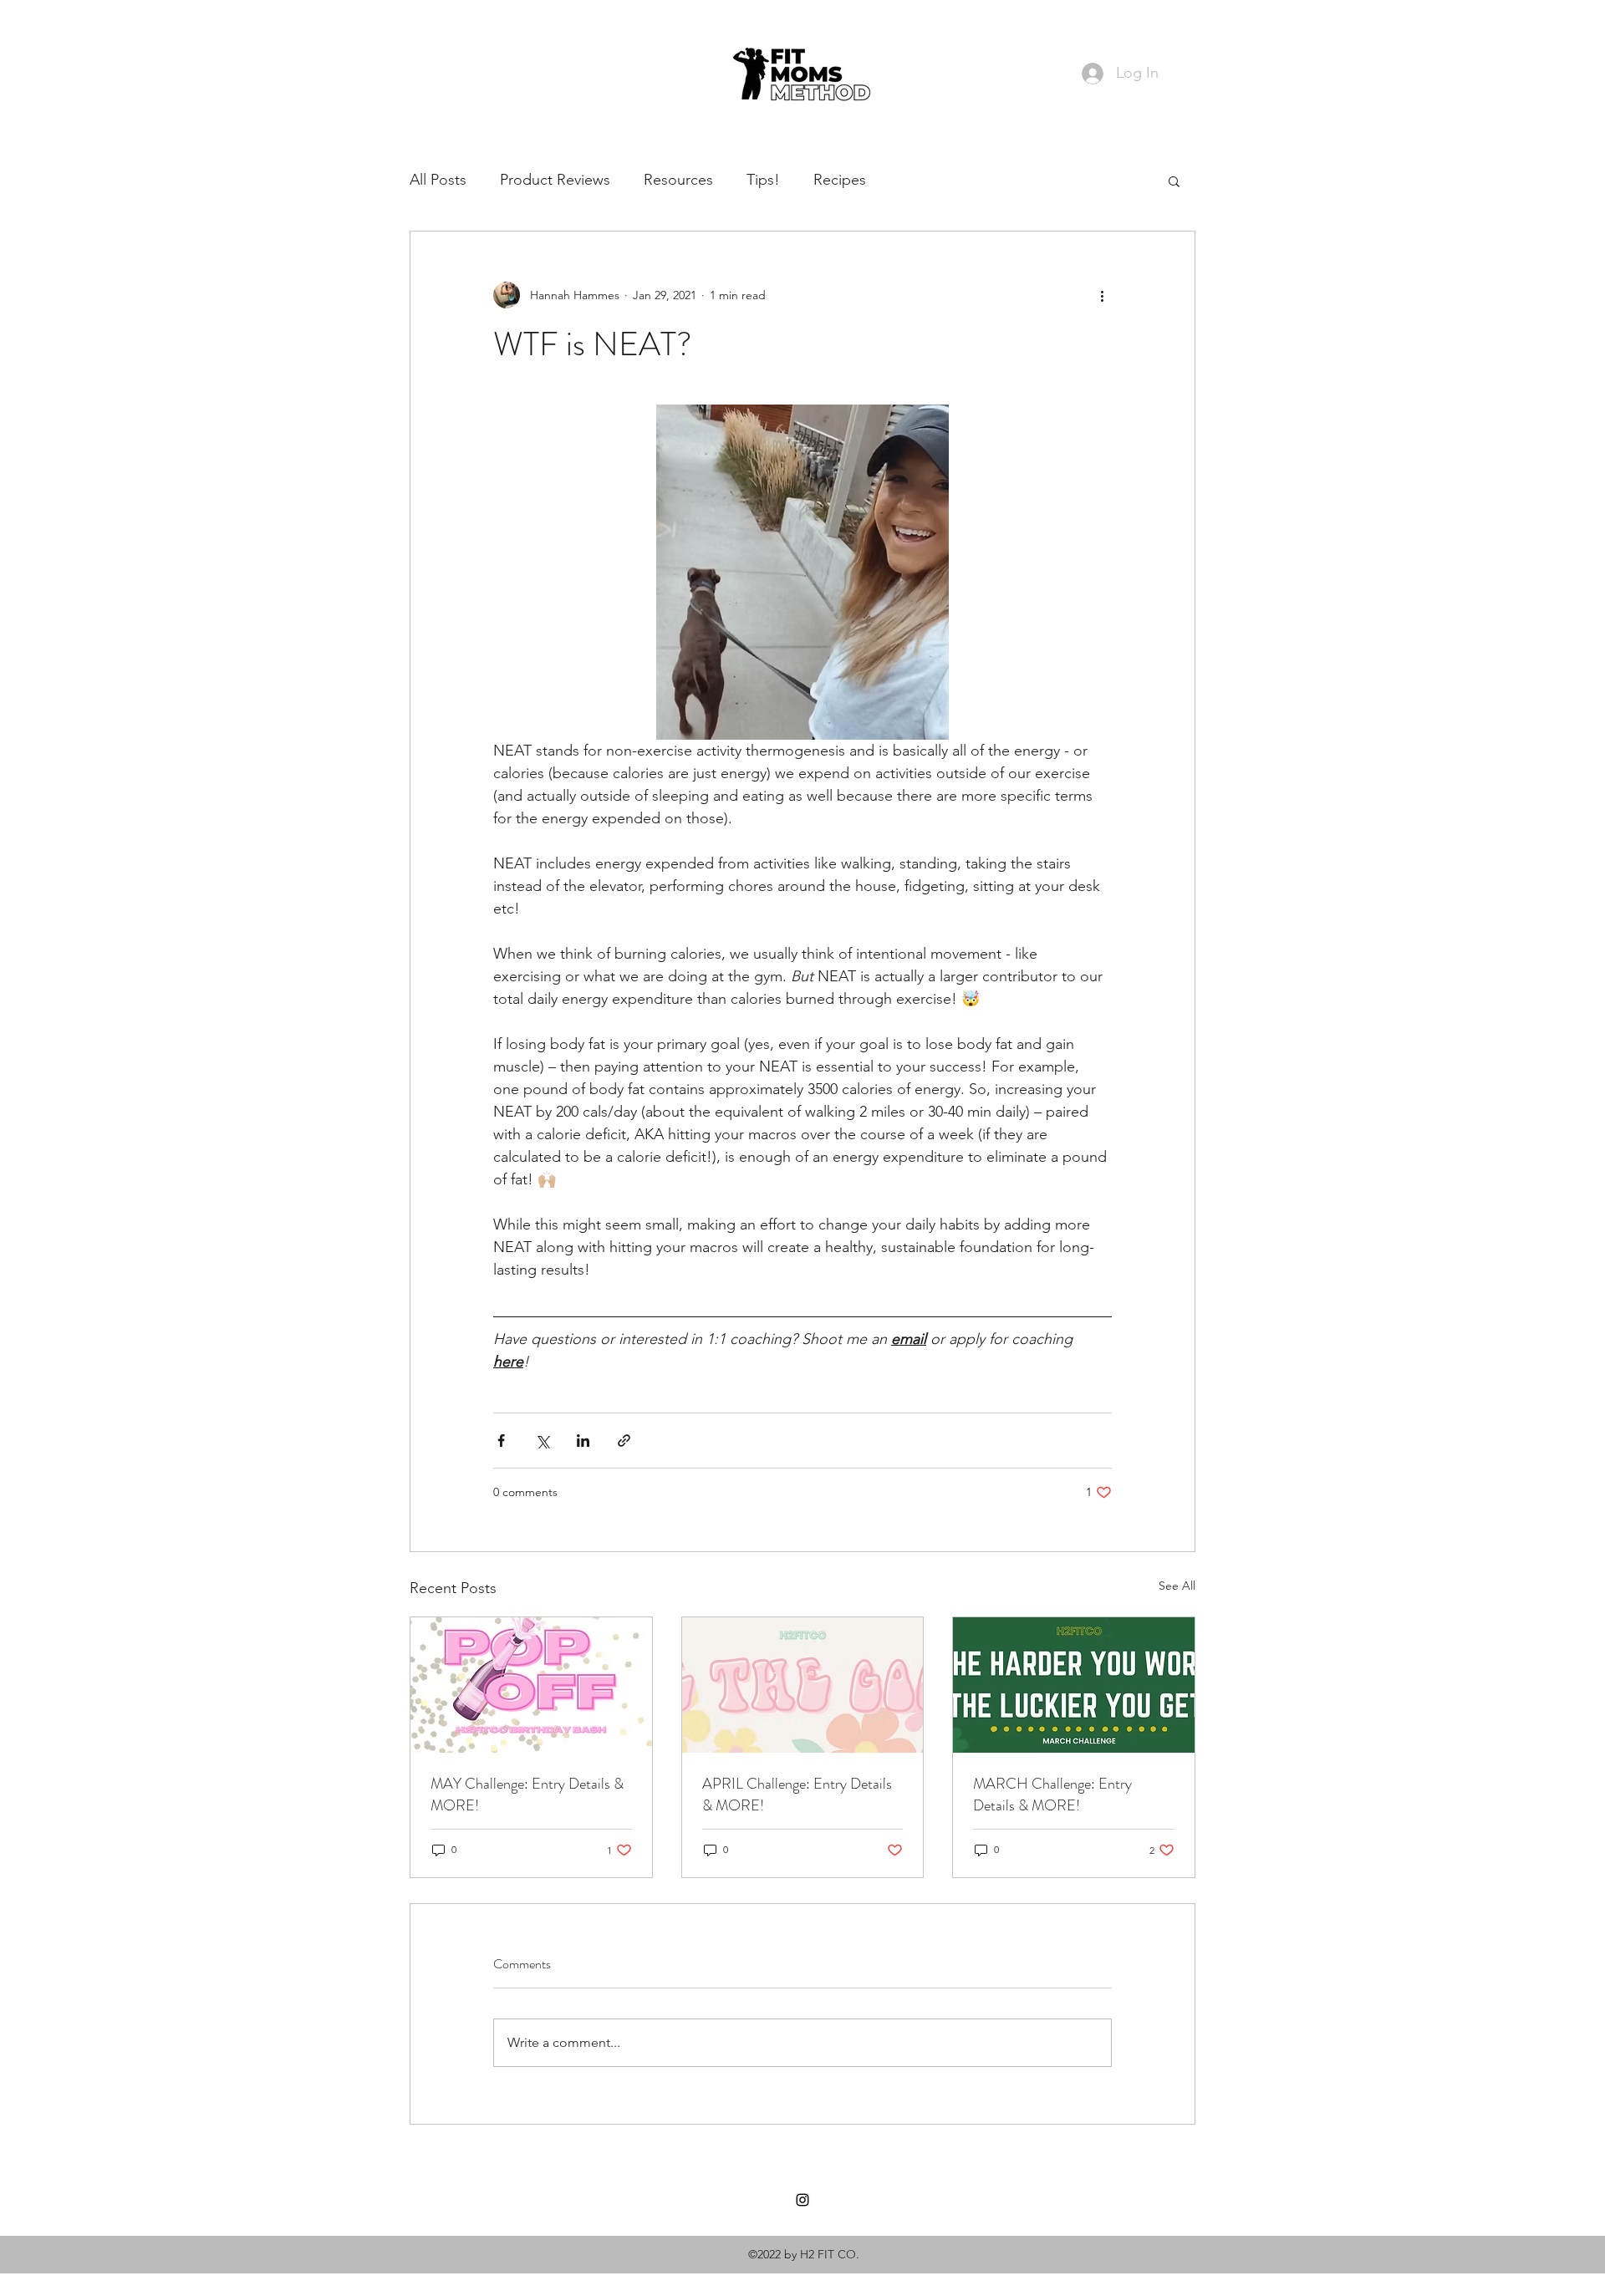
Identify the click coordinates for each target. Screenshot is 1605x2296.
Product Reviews (555, 180)
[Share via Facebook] (501, 1441)
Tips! (763, 180)
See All (1177, 1586)
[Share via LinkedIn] (583, 1441)
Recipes (840, 180)
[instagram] (802, 2200)
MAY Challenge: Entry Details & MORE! (527, 1795)
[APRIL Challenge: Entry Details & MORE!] (803, 1685)
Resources (678, 180)
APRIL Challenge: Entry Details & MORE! (797, 1795)
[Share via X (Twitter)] (542, 1441)
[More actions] (1102, 295)
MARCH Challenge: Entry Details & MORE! (1052, 1795)
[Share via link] (624, 1441)
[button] (1174, 181)
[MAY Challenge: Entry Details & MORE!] (531, 1685)
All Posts (438, 180)
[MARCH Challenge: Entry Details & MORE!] (1074, 1685)
